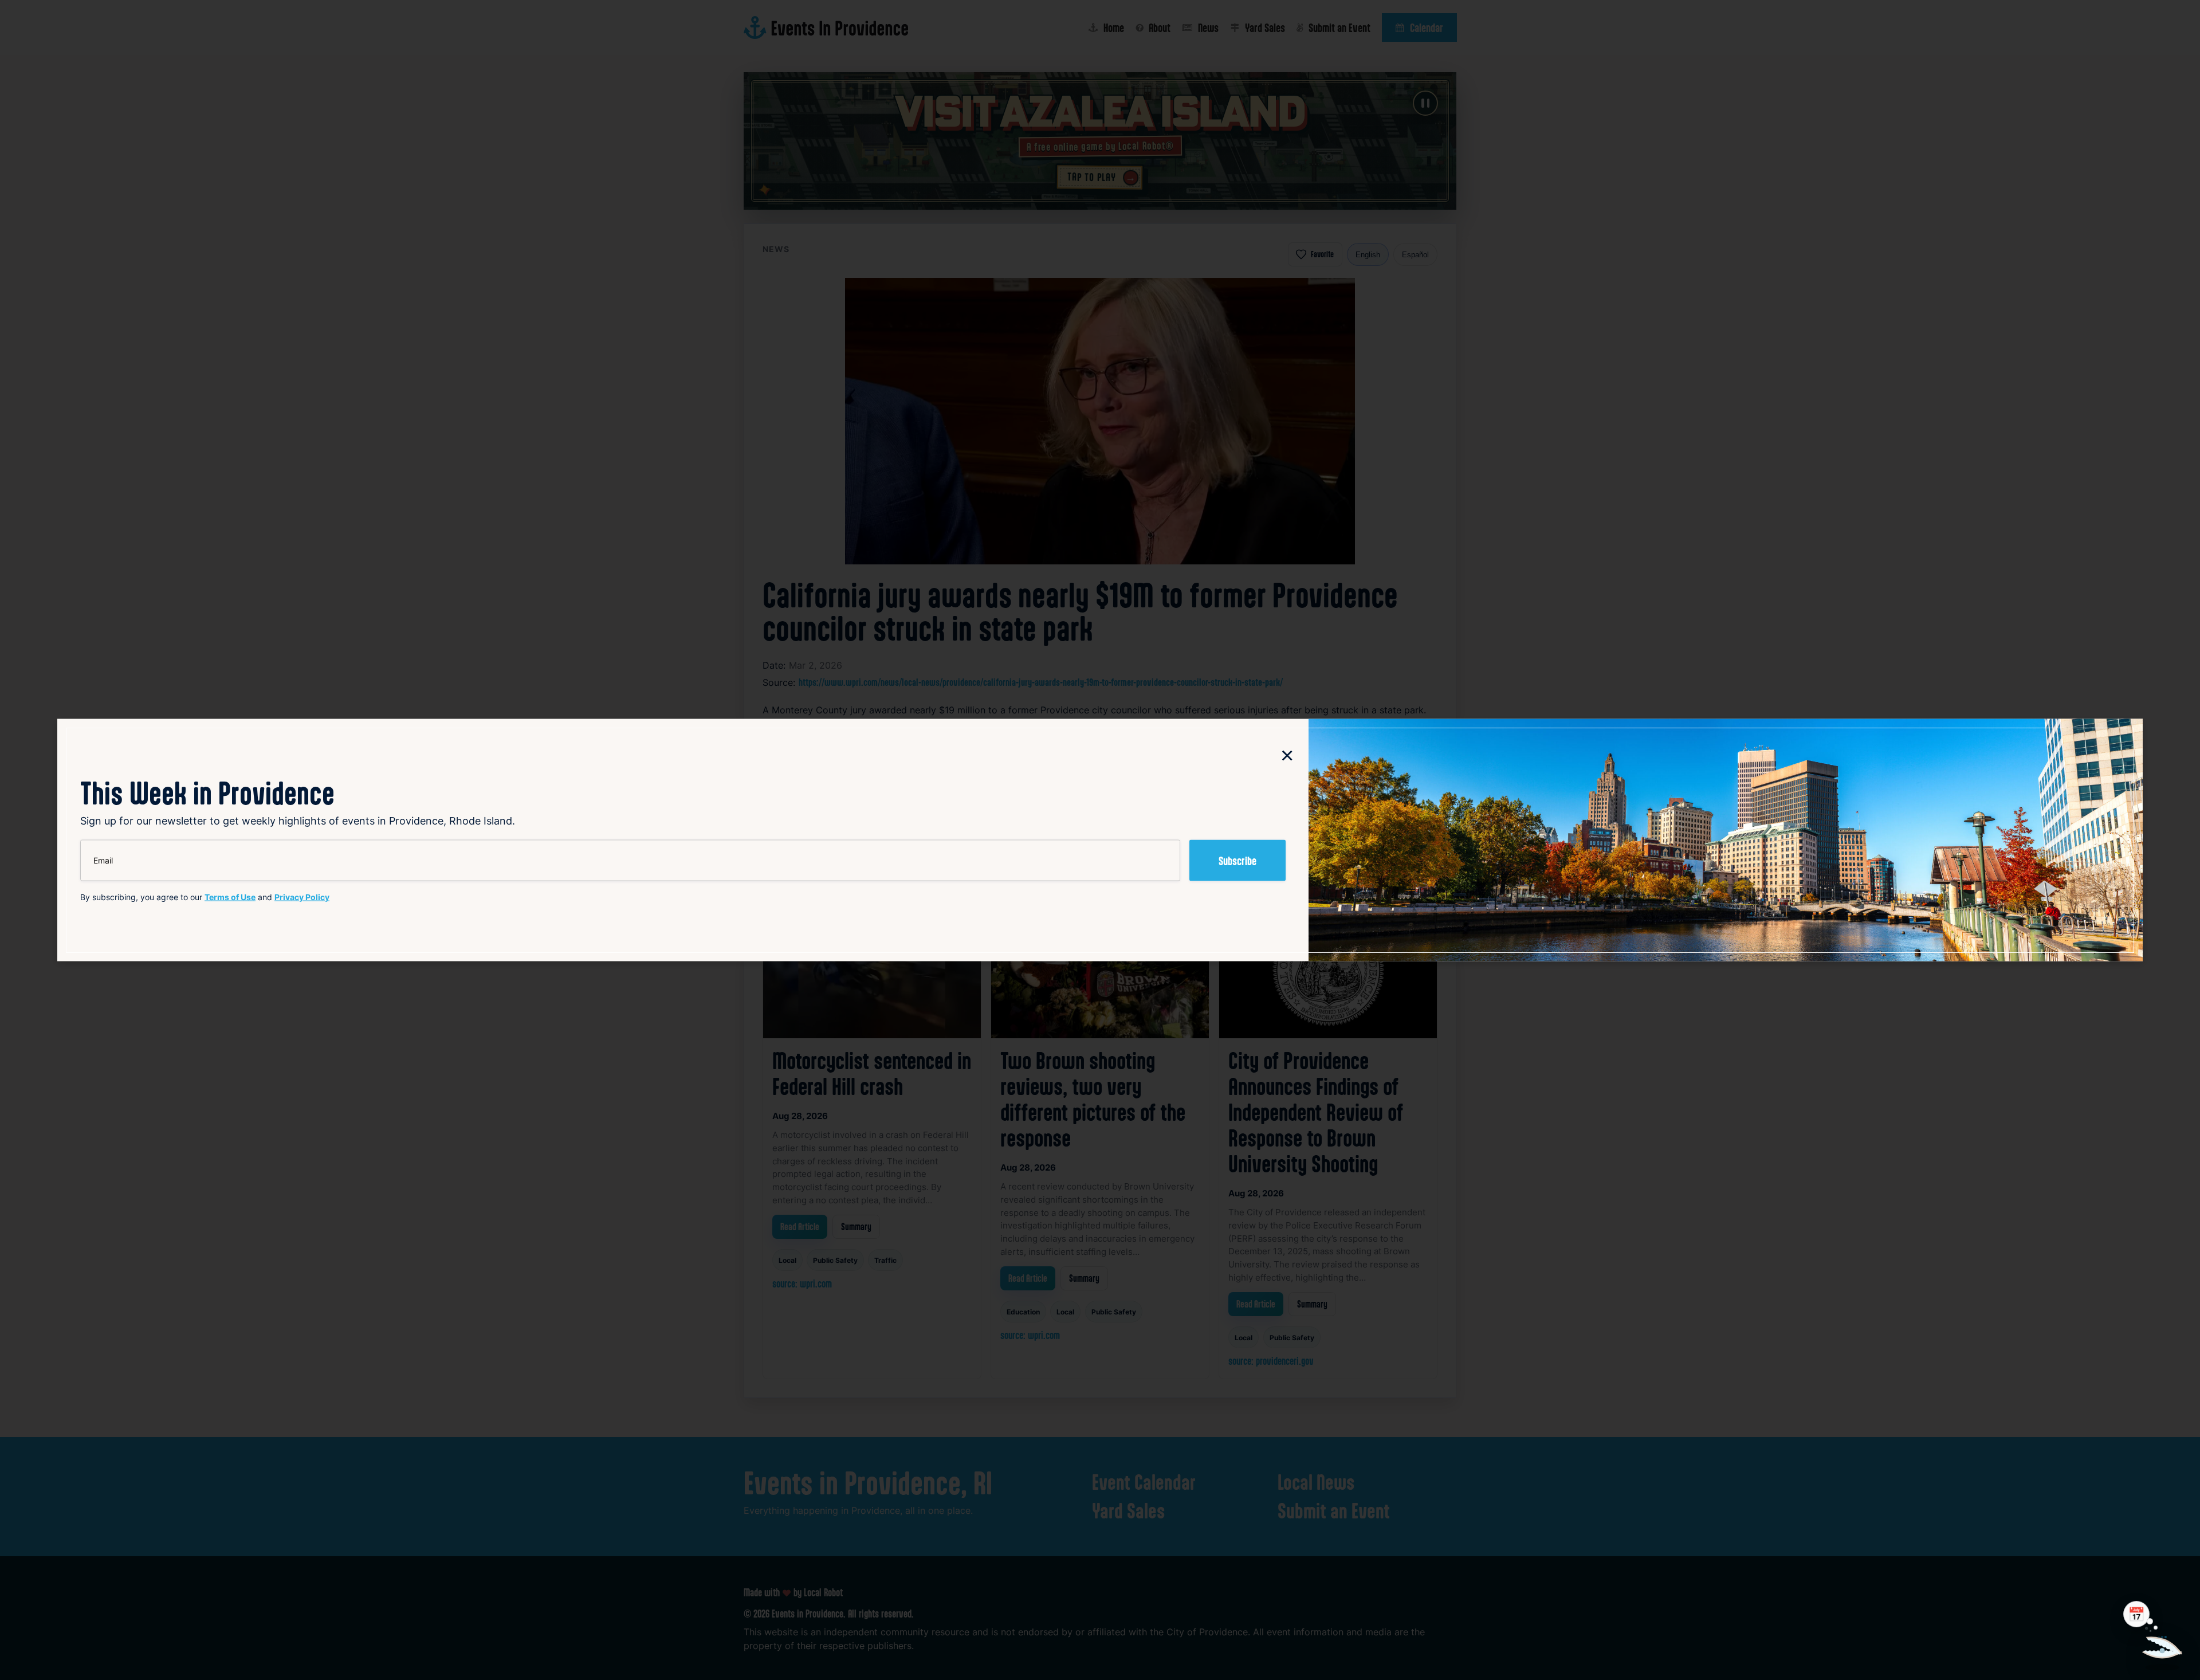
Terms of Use (230, 897)
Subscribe (1237, 861)
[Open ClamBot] (2162, 1642)
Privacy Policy (302, 897)
